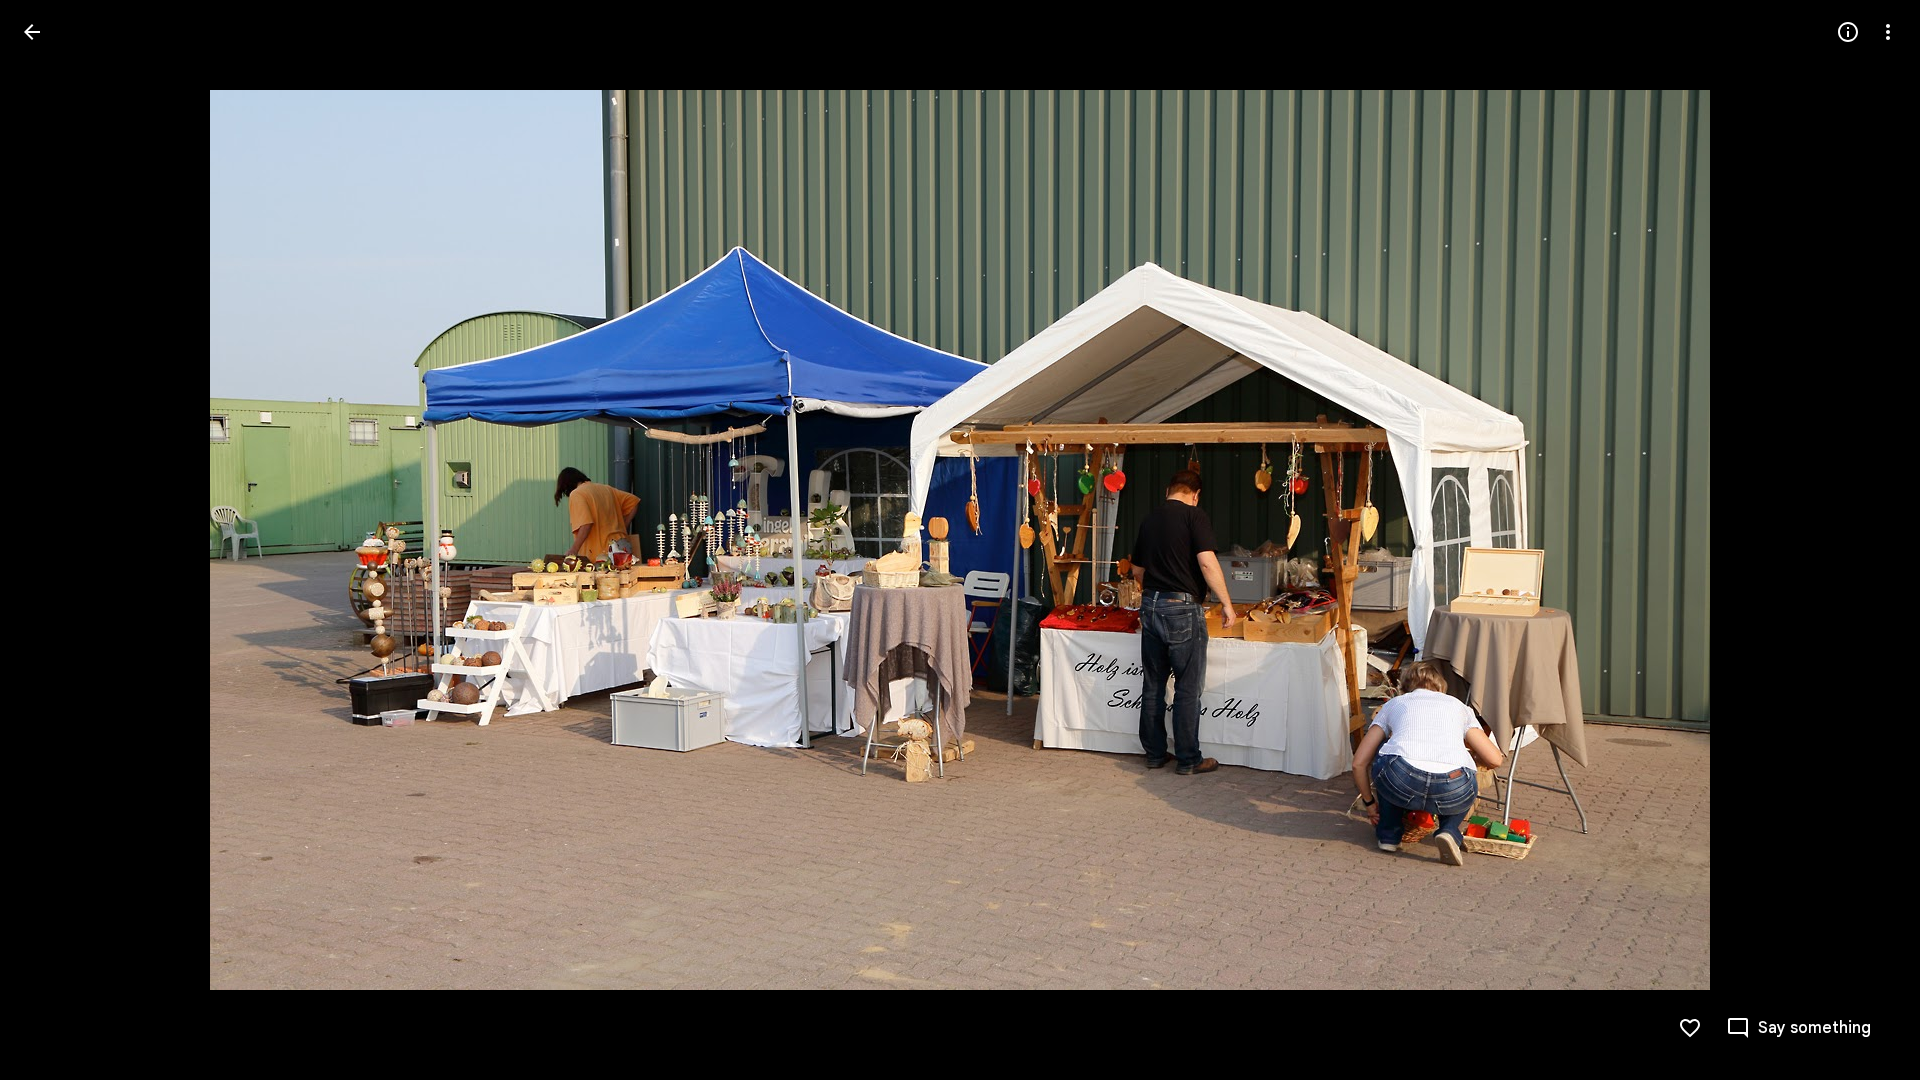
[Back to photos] (32, 32)
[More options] (1888, 32)
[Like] (1690, 1028)
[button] (56, 540)
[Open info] (1848, 32)
